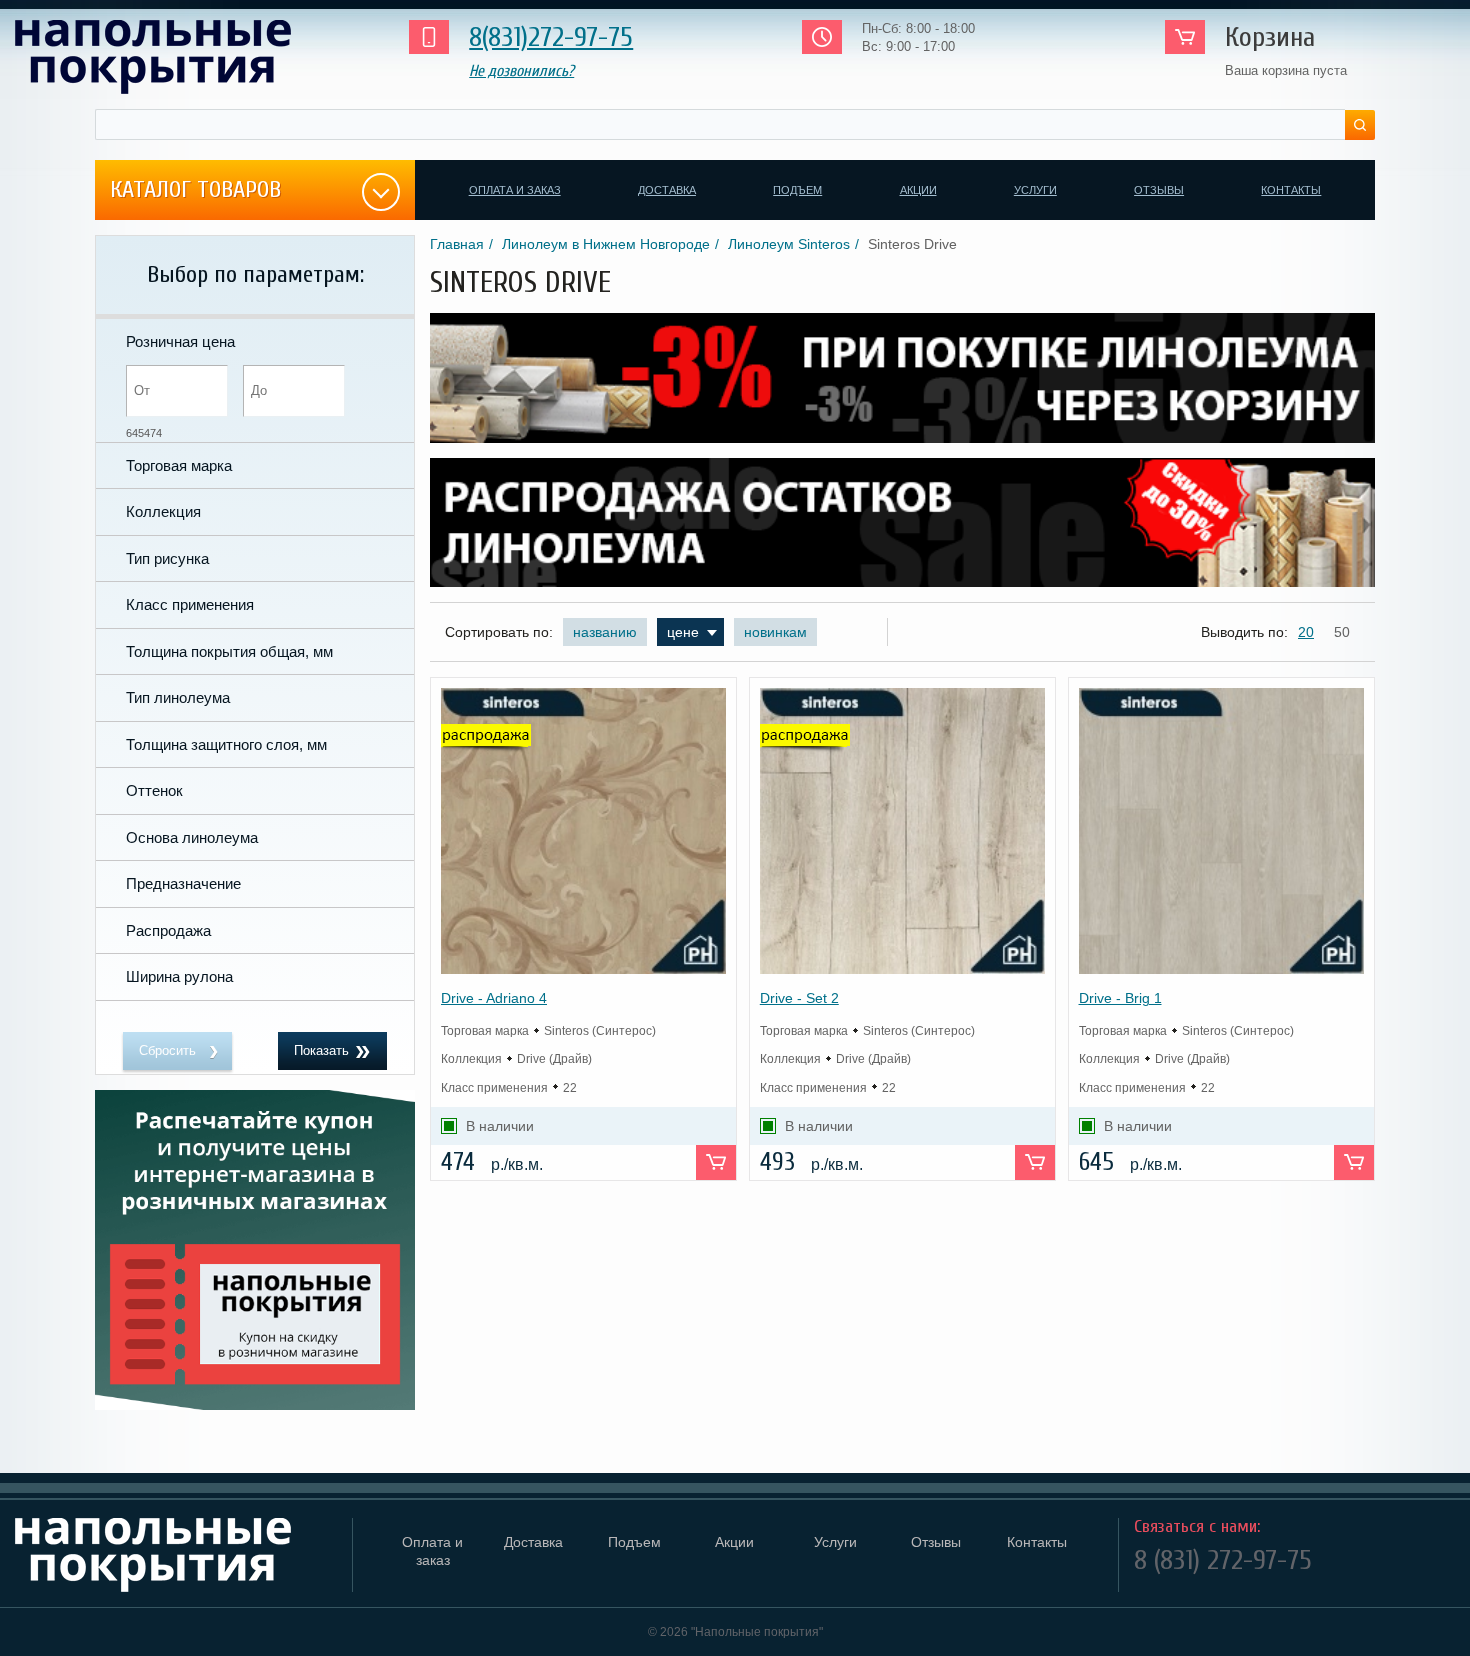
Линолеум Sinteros (789, 244)
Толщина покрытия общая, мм (229, 651)
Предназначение (183, 883)
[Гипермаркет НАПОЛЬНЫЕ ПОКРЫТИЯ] (176, 1555)
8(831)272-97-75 (551, 37)
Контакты (1291, 190)
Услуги (1035, 190)
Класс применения (190, 604)
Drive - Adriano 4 (494, 998)
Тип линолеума (178, 697)
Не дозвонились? (521, 71)
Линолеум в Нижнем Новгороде (606, 244)
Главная (457, 244)
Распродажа (168, 930)
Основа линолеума (192, 837)
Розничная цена (180, 341)
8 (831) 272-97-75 (1223, 1560)
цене (683, 632)
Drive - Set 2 (799, 998)
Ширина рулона (179, 976)
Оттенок (154, 790)
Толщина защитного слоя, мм (226, 744)
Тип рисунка (167, 558)
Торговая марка (179, 465)
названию (605, 632)
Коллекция (163, 511)
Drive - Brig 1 (1120, 998)
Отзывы (1159, 190)
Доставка (667, 190)
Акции (918, 190)
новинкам (775, 632)
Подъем (797, 190)
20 (1306, 632)
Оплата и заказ (515, 190)
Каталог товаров (195, 189)
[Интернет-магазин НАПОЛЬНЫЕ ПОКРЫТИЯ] (184, 57)
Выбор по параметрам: (255, 274)
